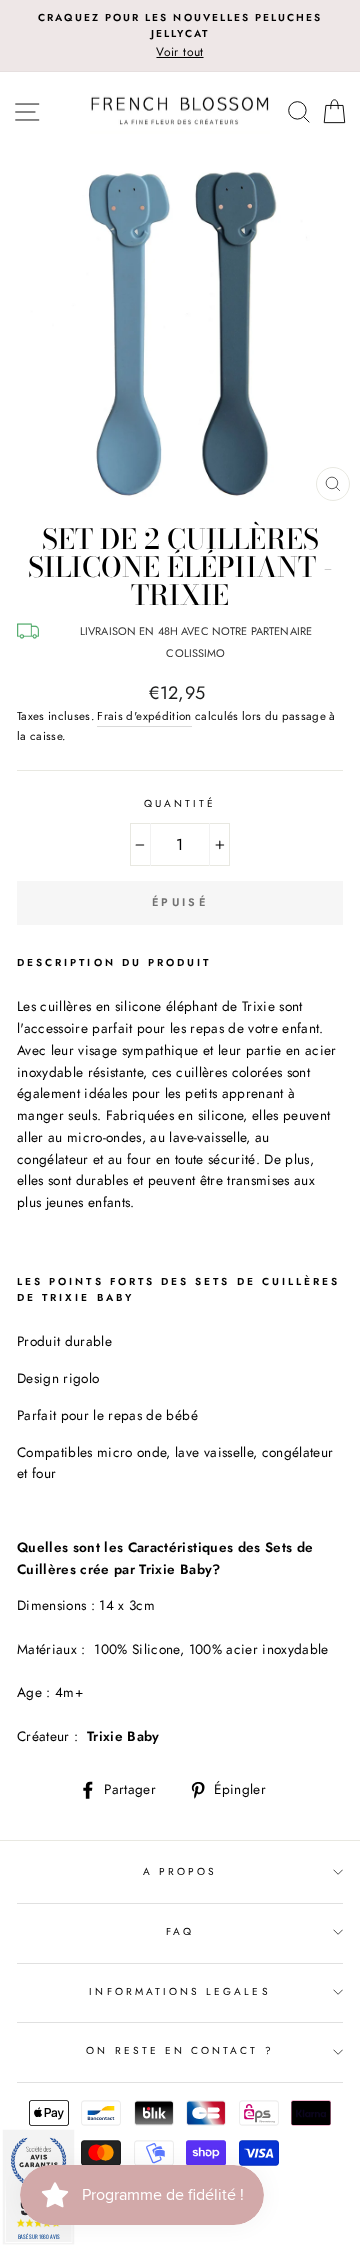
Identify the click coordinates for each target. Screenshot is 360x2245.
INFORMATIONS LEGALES (179, 1991)
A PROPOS (180, 1871)
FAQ (180, 1931)
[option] (180, 36)
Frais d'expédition (144, 716)
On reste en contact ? (179, 2050)
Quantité (180, 803)
